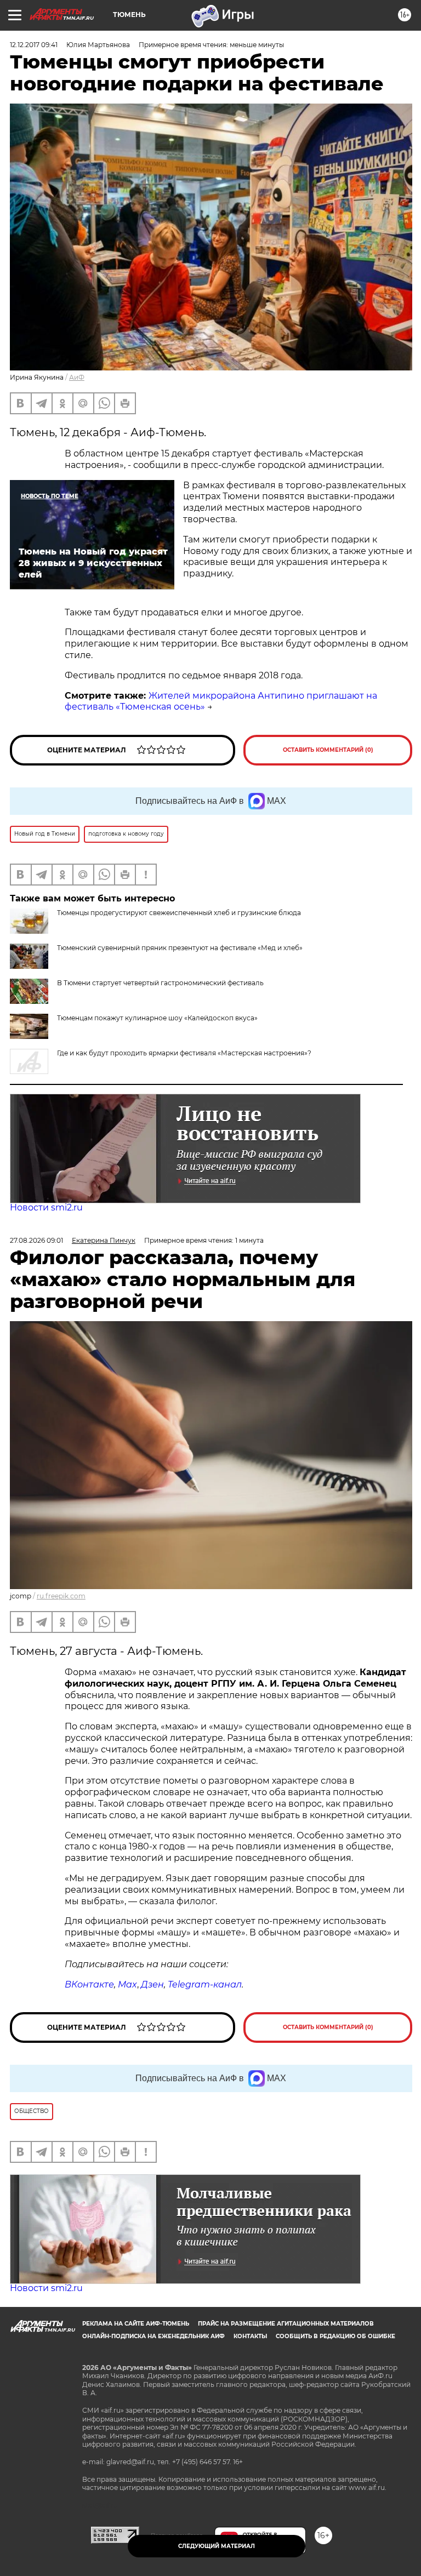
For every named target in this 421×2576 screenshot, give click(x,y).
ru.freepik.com (61, 1596)
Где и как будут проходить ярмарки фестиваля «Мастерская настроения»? (184, 1053)
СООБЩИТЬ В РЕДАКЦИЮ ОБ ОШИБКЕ (335, 2336)
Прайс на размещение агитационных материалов (286, 2324)
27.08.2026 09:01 (36, 1240)
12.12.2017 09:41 (34, 45)
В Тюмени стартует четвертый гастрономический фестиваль (160, 983)
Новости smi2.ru (46, 1207)
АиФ (77, 377)
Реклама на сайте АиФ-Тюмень (136, 2324)
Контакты (250, 2336)
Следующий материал (217, 2546)
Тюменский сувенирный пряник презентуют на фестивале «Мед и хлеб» (180, 948)
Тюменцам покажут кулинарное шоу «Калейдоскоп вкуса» (157, 1018)
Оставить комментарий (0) (328, 750)
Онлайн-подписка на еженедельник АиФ (153, 2336)
